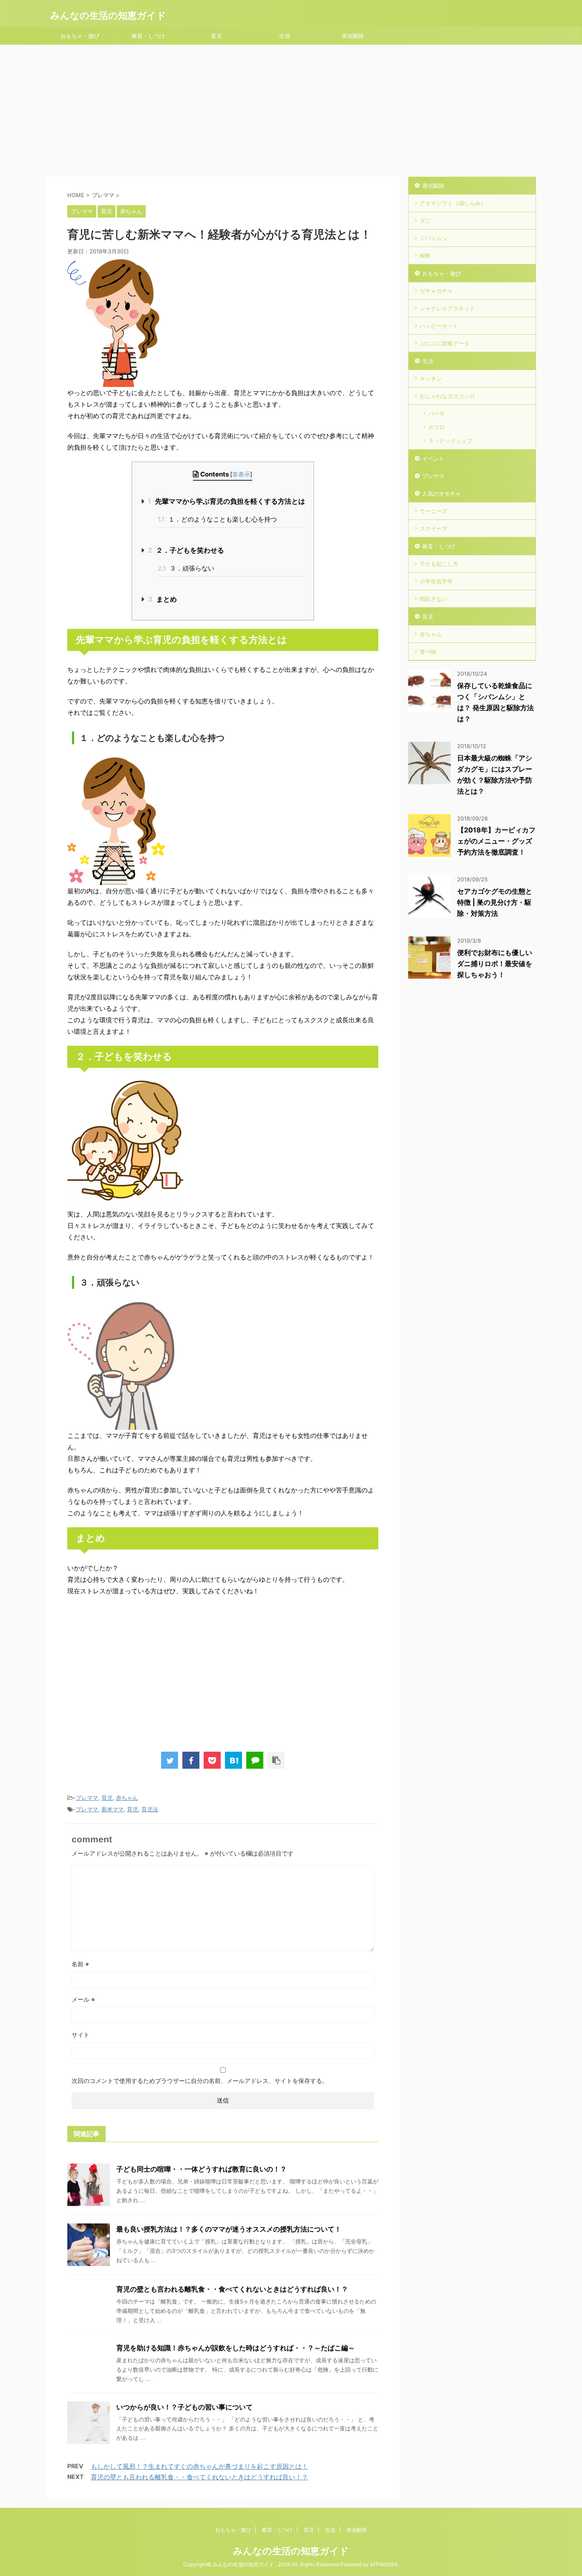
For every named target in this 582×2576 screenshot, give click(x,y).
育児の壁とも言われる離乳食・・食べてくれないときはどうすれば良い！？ (232, 2289)
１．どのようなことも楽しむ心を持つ (217, 519)
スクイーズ (434, 528)
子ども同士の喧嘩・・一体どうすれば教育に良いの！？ (202, 2169)
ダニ (425, 221)
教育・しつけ (148, 36)
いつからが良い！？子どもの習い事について (184, 2407)
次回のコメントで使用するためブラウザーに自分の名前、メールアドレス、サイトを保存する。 (200, 2081)
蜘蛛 (425, 255)
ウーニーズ (434, 511)
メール (83, 1999)
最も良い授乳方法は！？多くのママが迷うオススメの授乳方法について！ (229, 2229)
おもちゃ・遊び (80, 36)
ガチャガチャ (436, 291)
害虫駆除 (353, 36)
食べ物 (428, 651)
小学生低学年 (436, 581)
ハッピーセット (439, 326)
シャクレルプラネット (447, 308)
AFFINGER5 (384, 2564)
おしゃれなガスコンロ (447, 396)
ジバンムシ (434, 238)
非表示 (241, 474)
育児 (216, 36)
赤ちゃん (127, 1798)
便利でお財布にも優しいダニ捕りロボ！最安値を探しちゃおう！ (495, 964)
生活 (285, 36)
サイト (81, 2035)
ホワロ (436, 427)
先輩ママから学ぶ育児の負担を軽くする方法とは (226, 501)
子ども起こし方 (439, 564)
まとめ (162, 599)
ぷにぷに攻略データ (445, 343)
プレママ (87, 1798)
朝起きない (434, 599)
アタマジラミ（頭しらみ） (453, 203)
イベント (433, 459)
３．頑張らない (186, 568)
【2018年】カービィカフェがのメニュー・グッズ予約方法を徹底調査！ (496, 841)
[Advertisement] (291, 109)
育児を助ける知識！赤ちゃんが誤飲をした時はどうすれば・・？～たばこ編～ (236, 2348)
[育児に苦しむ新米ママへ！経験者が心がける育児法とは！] (233, 1760)
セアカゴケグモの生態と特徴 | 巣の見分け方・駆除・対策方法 (495, 902)
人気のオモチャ (442, 493)
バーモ (436, 413)
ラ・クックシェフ (450, 441)
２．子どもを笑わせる (186, 550)
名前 (80, 1964)
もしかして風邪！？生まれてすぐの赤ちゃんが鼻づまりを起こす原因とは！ (199, 2466)
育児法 (150, 1809)
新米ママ (112, 1809)
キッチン (431, 379)
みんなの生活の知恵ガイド (108, 15)
